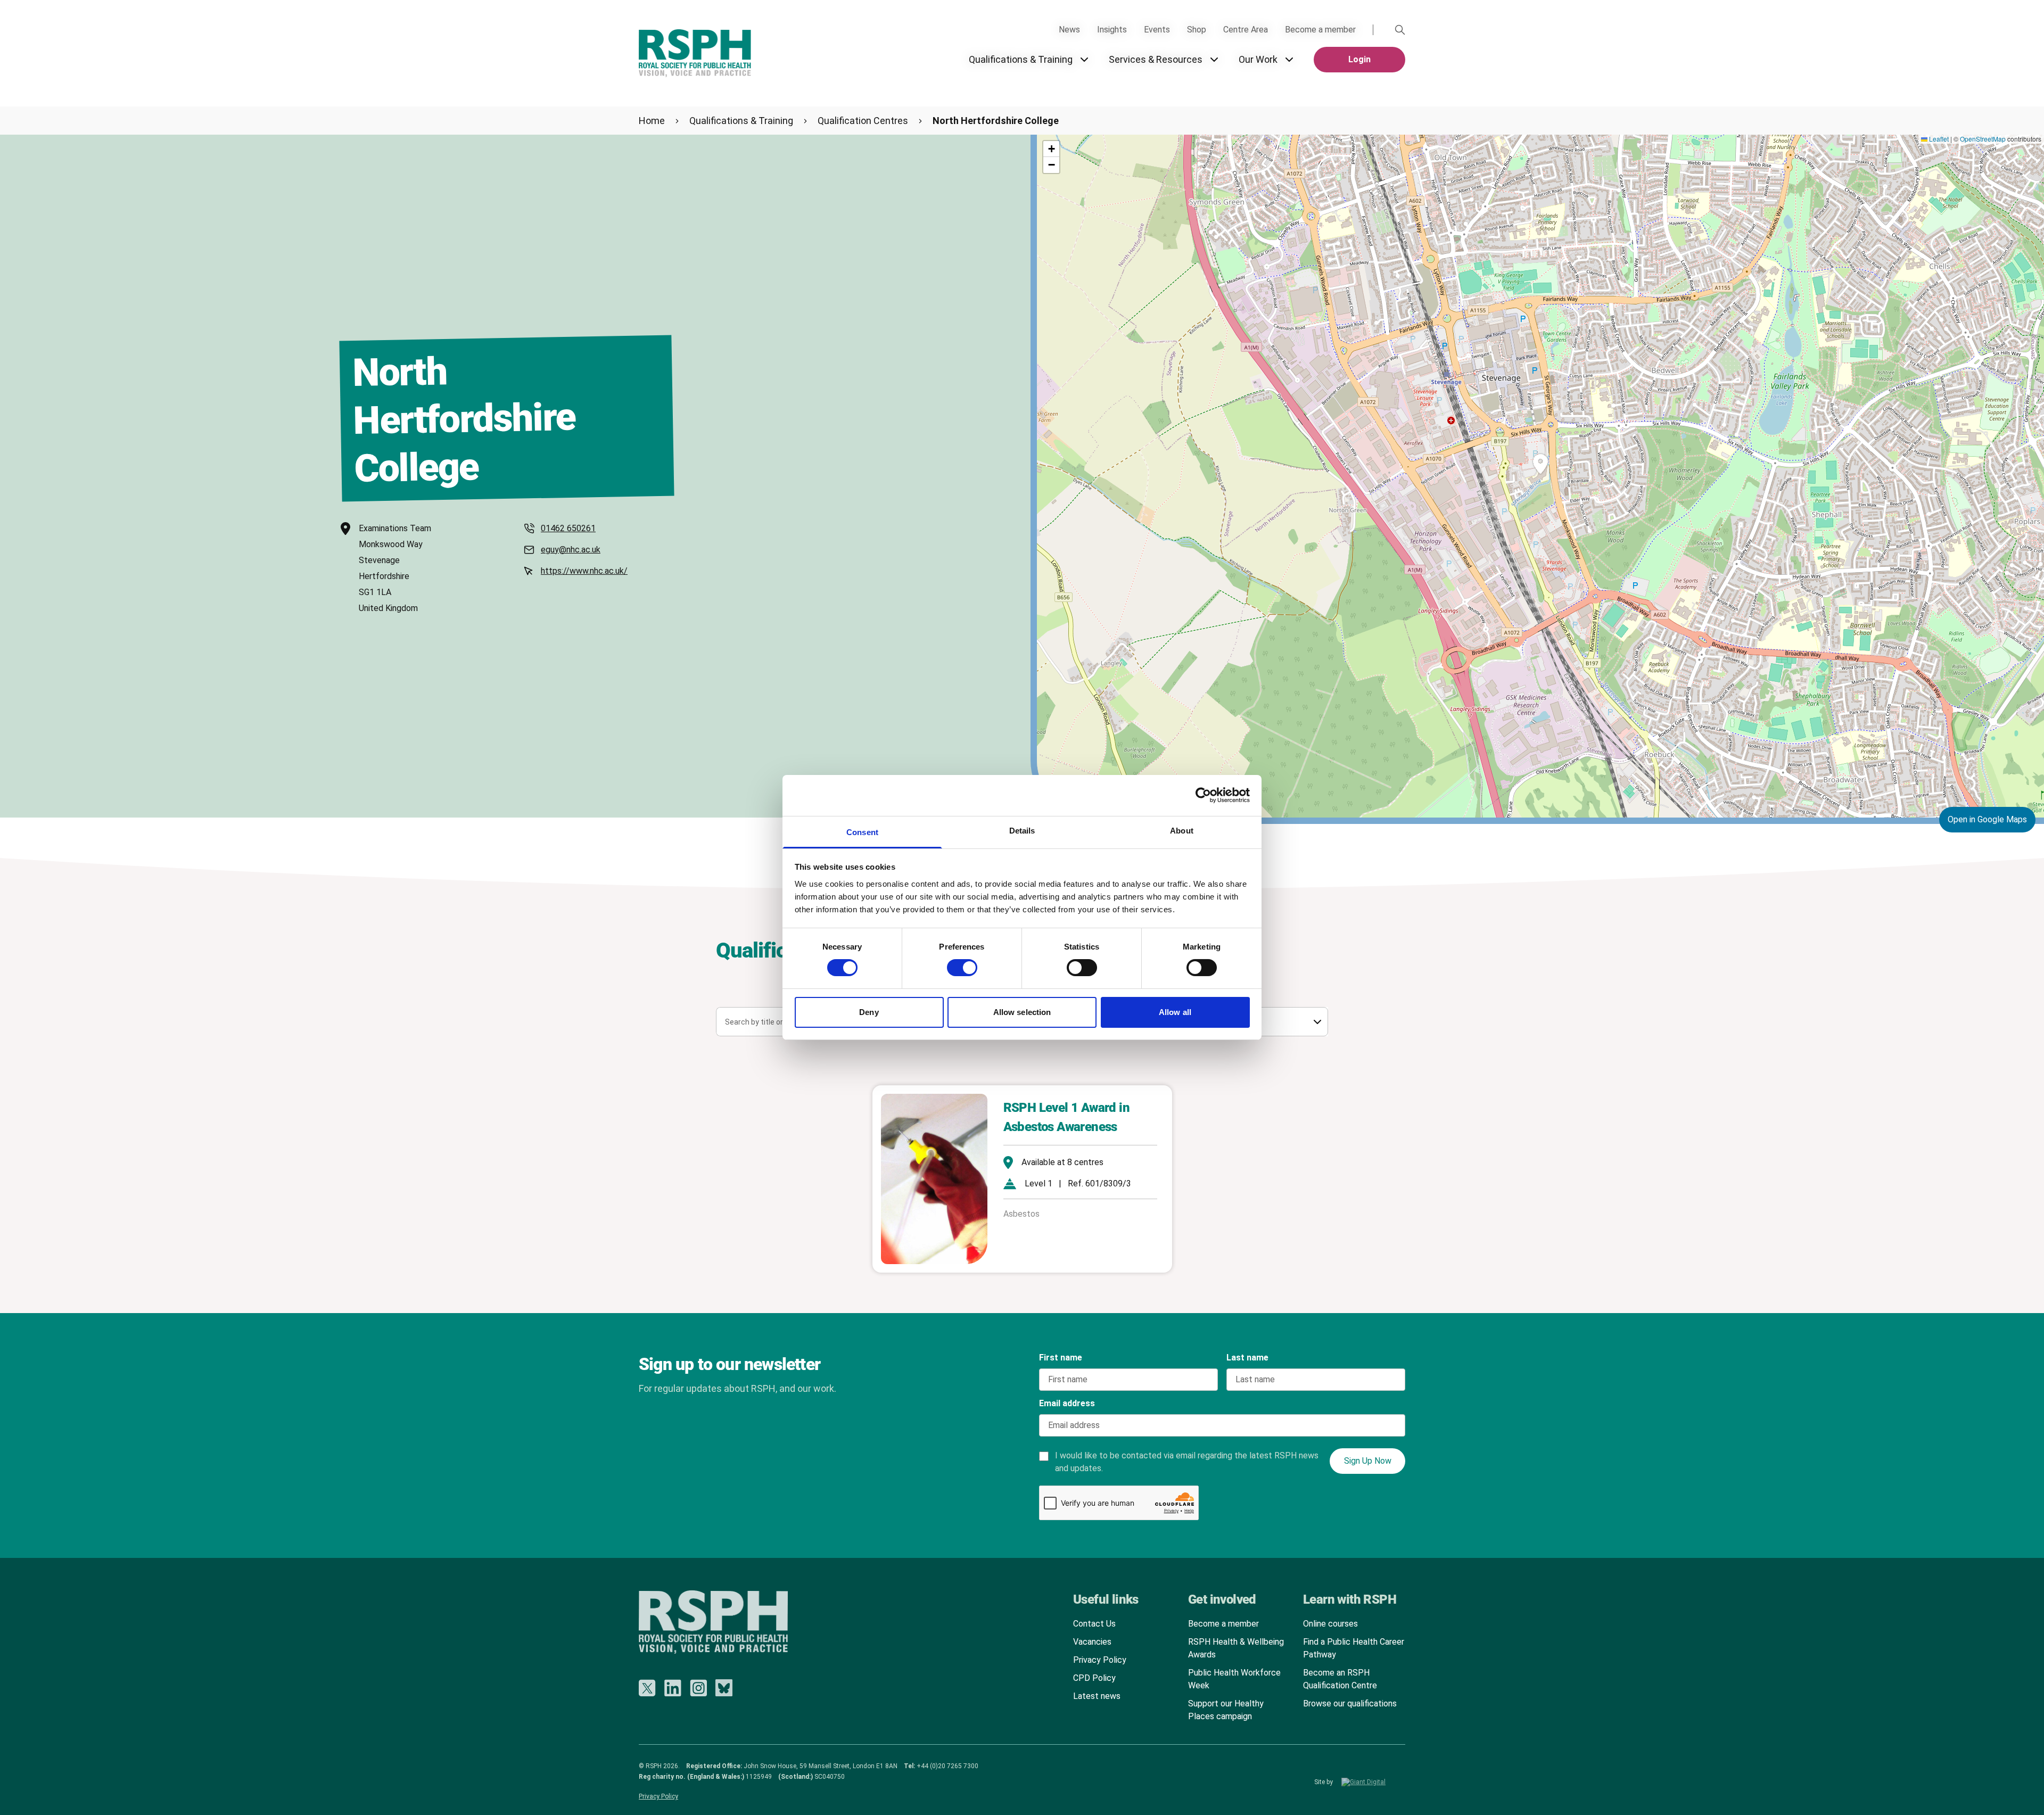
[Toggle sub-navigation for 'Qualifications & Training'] (1084, 60)
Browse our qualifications (1350, 1703)
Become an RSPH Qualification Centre (1340, 1679)
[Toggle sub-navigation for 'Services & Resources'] (1214, 60)
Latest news (1097, 1696)
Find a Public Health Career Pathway (1354, 1648)
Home (652, 121)
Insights (1112, 30)
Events (1157, 30)
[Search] (1400, 30)
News (1069, 30)
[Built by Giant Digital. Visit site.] (1373, 1782)
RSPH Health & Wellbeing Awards (1236, 1648)
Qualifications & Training (1021, 59)
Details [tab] (1022, 831)
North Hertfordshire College (996, 121)
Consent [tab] (862, 832)
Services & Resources (1156, 59)
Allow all (1175, 1012)
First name (1061, 1358)
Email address (1067, 1403)
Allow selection (1022, 1012)
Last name (1247, 1358)
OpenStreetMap (1983, 139)
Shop (1197, 30)
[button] (1540, 464)
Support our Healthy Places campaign (1226, 1710)
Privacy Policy (1100, 1660)
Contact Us (1094, 1624)
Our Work (1258, 59)
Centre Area (1246, 30)
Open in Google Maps (1987, 819)
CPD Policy (1094, 1678)
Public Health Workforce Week (1234, 1679)
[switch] (952, 964)
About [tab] (1182, 831)
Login (1359, 59)
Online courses (1330, 1624)
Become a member (1320, 30)
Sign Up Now (1368, 1461)
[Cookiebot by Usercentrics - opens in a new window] (1203, 795)
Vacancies (1092, 1642)
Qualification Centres (863, 121)
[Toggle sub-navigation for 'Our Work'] (1289, 60)
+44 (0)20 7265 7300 (947, 1766)
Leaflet (1938, 139)
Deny (869, 1012)
